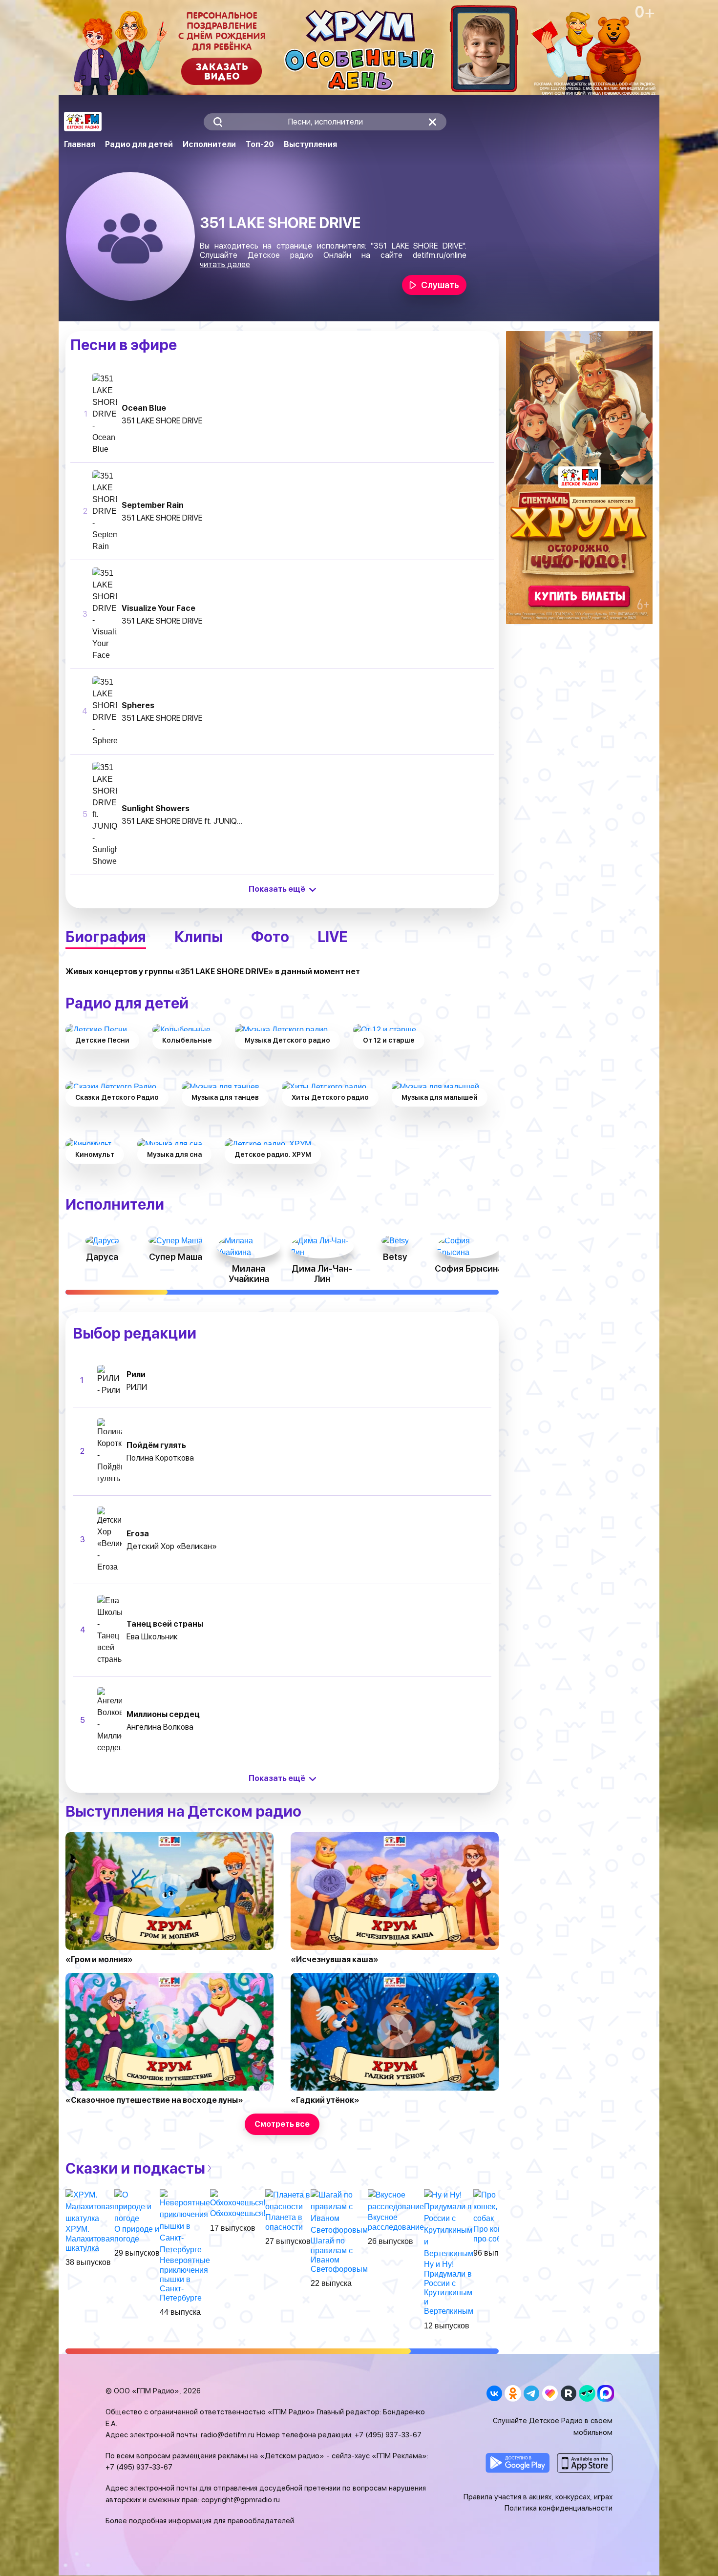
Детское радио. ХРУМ (273, 1154)
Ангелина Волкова (160, 1727)
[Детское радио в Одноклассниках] (513, 2393)
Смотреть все (282, 2124)
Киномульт (95, 1154)
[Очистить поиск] (433, 122)
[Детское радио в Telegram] (531, 2393)
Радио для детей (139, 144)
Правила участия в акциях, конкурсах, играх (538, 2497)
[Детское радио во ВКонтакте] (494, 2393)
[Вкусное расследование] (396, 2201)
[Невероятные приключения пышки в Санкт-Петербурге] (185, 2222)
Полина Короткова (160, 1458)
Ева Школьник (152, 1637)
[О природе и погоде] (137, 2207)
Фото (270, 937)
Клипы (199, 937)
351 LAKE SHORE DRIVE (162, 421)
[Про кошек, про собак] (496, 2207)
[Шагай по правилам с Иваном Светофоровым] (339, 2212)
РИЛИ (137, 1387)
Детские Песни (102, 1040)
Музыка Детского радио (287, 1040)
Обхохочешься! (238, 2213)
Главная (80, 144)
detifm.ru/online (440, 255)
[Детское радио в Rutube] (568, 2393)
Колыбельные (187, 1040)
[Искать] (218, 122)
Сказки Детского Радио (117, 1097)
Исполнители (209, 144)
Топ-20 (260, 144)
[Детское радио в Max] (605, 2393)
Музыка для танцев (225, 1097)
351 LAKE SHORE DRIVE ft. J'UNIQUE (183, 821)
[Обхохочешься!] (238, 2199)
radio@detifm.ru (228, 2435)
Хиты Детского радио (330, 1097)
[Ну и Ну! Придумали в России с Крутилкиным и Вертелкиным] (449, 2224)
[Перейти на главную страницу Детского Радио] (83, 122)
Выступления (310, 144)
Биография (106, 937)
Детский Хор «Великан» (172, 1546)
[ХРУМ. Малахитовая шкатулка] (90, 2207)
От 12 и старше (389, 1040)
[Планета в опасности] (288, 2201)
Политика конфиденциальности (559, 2508)
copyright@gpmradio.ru (241, 2500)
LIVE (332, 937)
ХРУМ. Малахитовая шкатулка (90, 2238)
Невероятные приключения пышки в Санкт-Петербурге (185, 2279)
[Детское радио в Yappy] (587, 2393)
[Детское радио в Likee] (550, 2393)
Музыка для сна (174, 1154)
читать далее (225, 264)
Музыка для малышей (440, 1097)
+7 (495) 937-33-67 (388, 2435)
